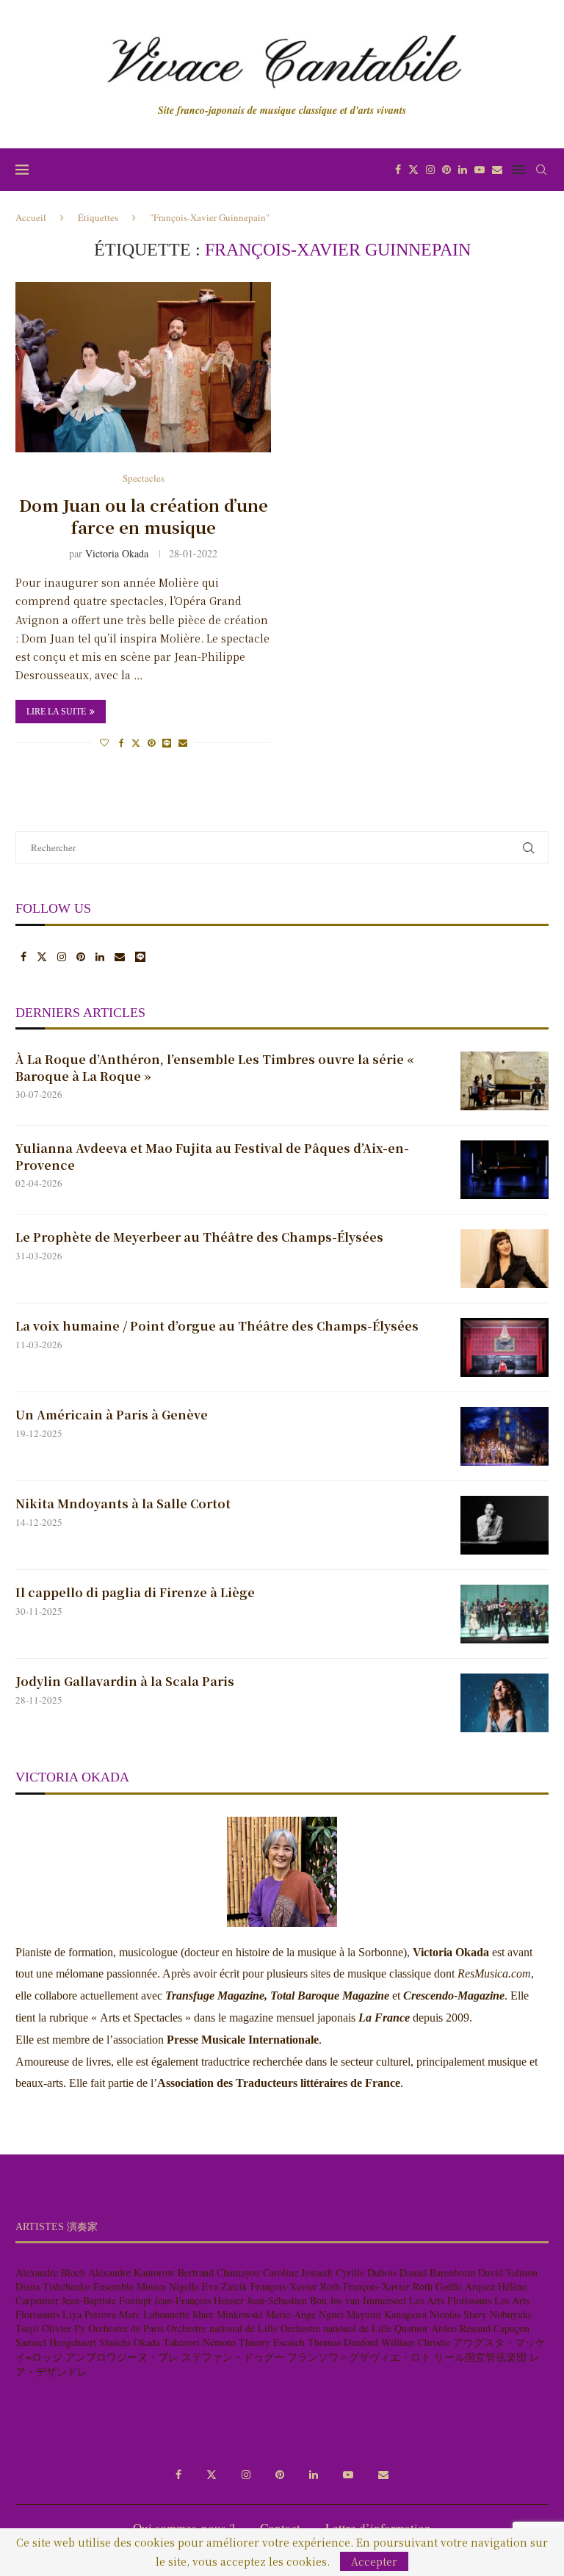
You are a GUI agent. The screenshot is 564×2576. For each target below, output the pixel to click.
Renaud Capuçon (495, 2328)
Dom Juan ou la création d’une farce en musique (144, 516)
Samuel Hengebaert (56, 2342)
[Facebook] (398, 170)
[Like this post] (104, 742)
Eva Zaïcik (225, 2286)
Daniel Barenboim (437, 2272)
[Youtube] (480, 170)
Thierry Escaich (272, 2342)
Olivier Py (64, 2328)
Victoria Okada (117, 553)
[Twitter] (413, 170)
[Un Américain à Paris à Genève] (505, 1436)
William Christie (416, 2342)
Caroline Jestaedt (298, 2272)
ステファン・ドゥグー (233, 2357)
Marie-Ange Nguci (305, 2314)
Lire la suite (56, 712)
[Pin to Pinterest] (151, 742)
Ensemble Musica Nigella (146, 2286)
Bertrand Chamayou (219, 2272)
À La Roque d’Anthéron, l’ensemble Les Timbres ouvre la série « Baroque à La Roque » (215, 1068)
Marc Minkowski (228, 2314)
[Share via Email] (183, 742)
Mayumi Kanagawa (387, 2314)
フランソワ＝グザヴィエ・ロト (359, 2357)
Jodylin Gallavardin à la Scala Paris (125, 1682)
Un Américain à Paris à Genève (113, 1415)
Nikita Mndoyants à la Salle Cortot (123, 1504)
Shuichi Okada (130, 2342)
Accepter (374, 2561)
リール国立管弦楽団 (480, 2357)
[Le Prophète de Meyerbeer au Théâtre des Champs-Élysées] (505, 1259)
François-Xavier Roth (295, 2286)
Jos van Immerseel (368, 2300)
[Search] (541, 170)
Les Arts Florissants (450, 2300)
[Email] (497, 170)
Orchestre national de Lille (222, 2328)
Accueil (31, 217)
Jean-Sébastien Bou (287, 2300)
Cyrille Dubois (366, 2272)
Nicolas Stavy (458, 2314)
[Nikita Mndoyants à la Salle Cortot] (505, 1525)
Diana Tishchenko (53, 2286)
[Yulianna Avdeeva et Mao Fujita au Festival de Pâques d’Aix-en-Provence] (505, 1170)
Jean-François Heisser (199, 2300)
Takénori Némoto (199, 2342)
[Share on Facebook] (122, 742)
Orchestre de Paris (126, 2328)
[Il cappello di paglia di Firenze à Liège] (505, 1614)
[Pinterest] (446, 170)
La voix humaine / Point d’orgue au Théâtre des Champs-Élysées (217, 1326)
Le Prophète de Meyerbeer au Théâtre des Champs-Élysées (199, 1237)
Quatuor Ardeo (426, 2328)
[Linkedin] (463, 170)
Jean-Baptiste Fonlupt (106, 2300)
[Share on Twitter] (136, 742)
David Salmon (508, 2272)
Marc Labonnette (154, 2314)
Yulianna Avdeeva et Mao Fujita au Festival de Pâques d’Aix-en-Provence (212, 1157)
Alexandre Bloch (50, 2272)
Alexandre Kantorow (131, 2272)
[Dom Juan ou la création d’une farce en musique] (143, 367)
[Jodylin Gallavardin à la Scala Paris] (505, 1703)
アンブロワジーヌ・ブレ (122, 2357)
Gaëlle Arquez (465, 2286)
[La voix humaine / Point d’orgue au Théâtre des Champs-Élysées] (505, 1347)
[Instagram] (430, 170)
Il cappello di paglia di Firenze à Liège (135, 1593)
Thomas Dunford (343, 2342)
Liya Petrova (89, 2314)
